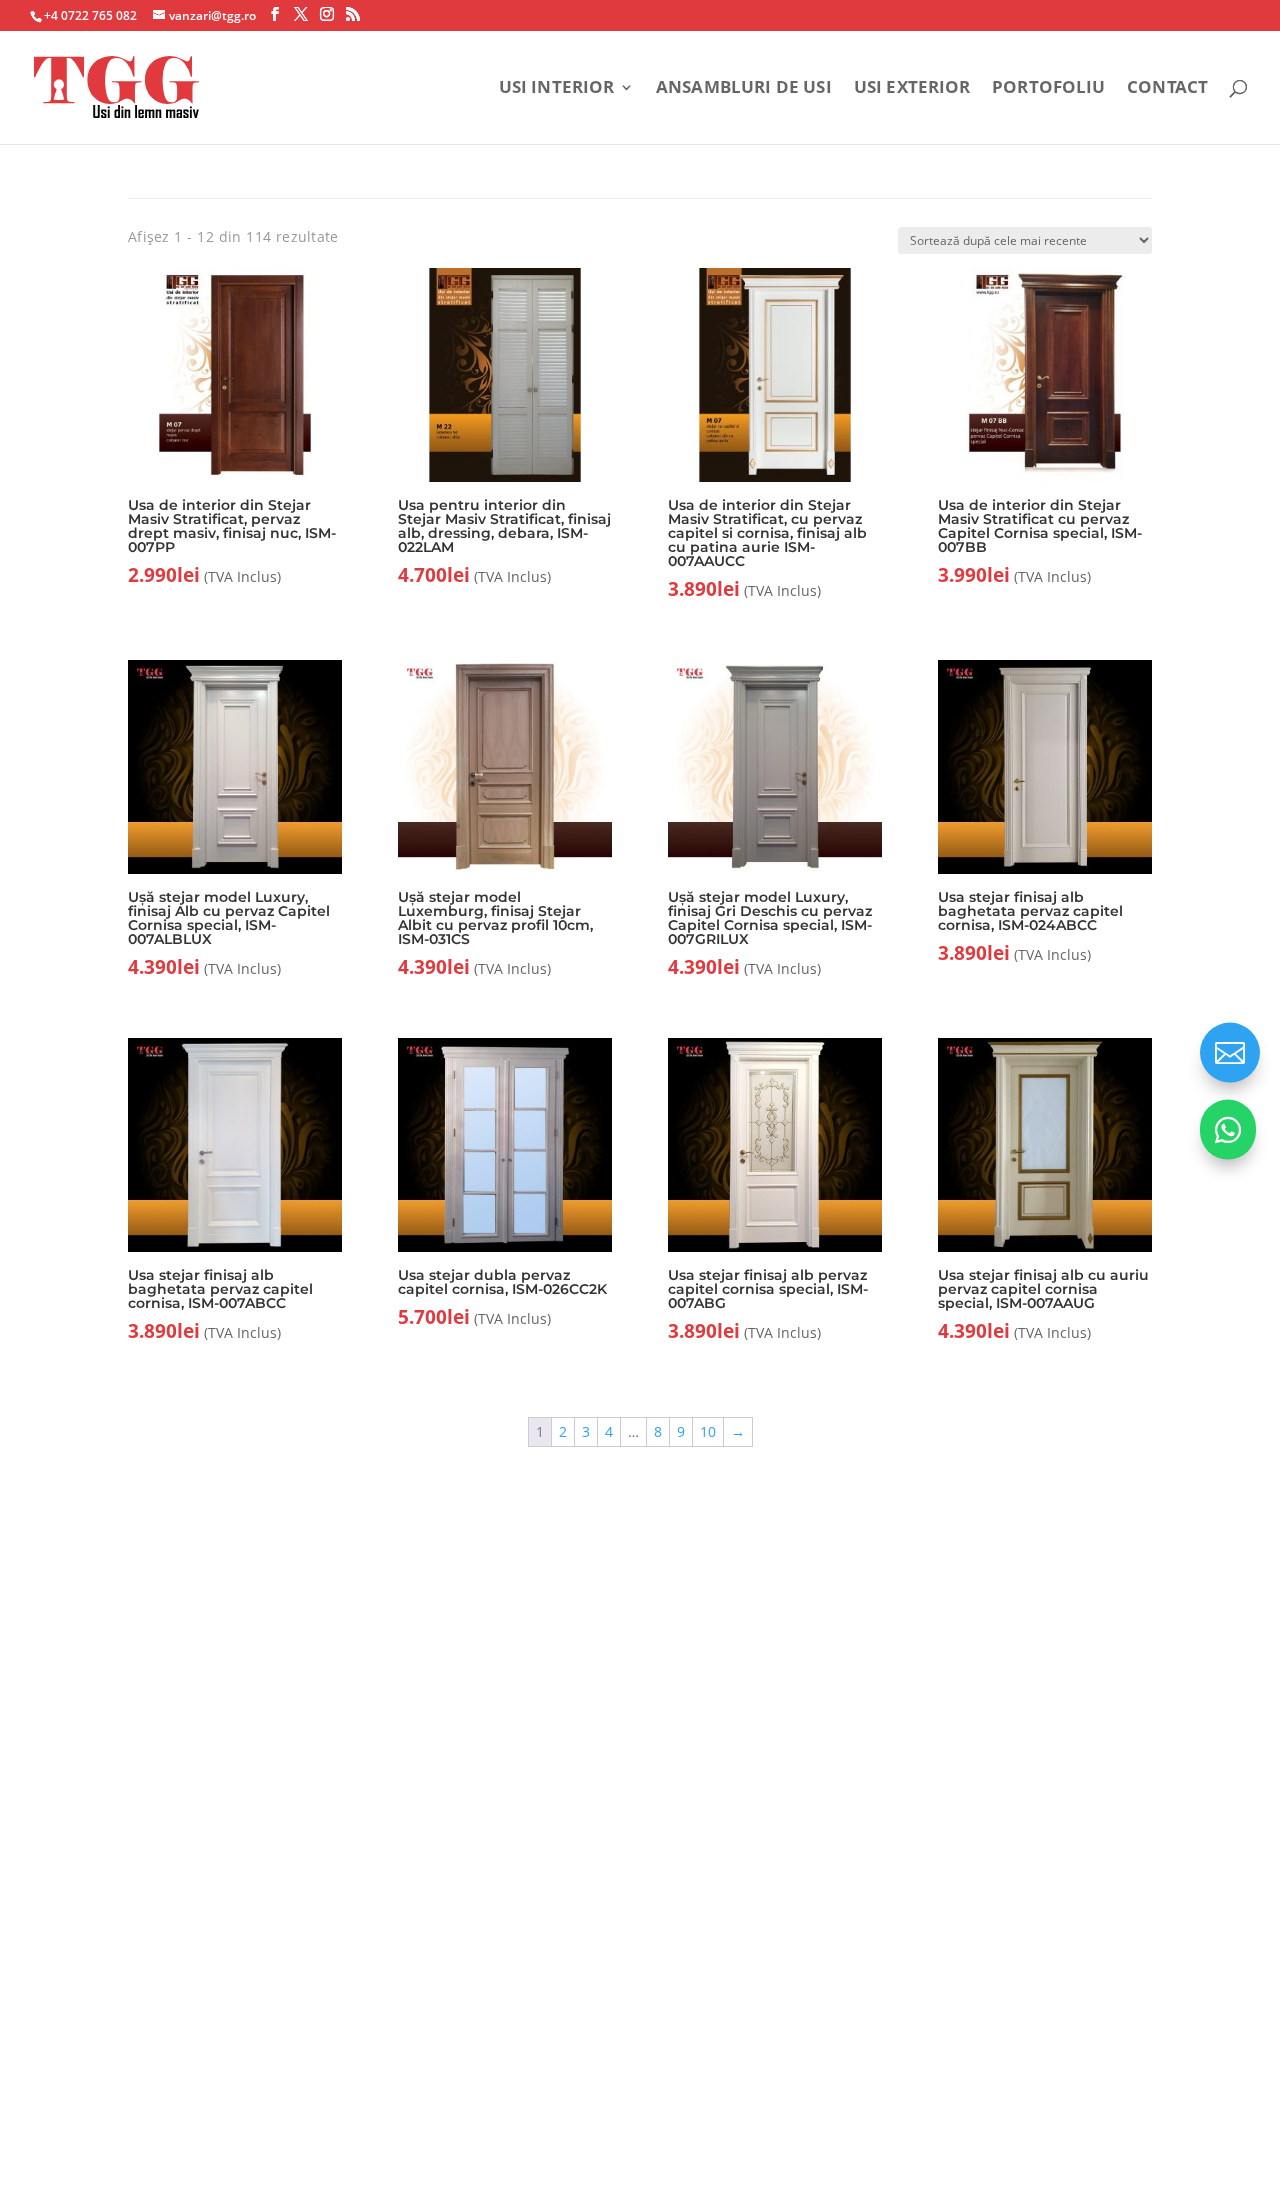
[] (1228, 1154)
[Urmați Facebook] (1157, 2045)
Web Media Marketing (174, 2056)
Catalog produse (494, 1825)
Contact (1167, 89)
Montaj (457, 1744)
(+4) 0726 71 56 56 (184, 1851)
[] (1230, 1077)
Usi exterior (912, 89)
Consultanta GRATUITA (759, 1662)
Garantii (460, 1785)
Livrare (697, 1703)
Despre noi (472, 1662)
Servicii (456, 1703)
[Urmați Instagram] (1199, 2045)
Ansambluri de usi (744, 89)
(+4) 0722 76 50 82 (185, 1887)
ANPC (685, 2032)
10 (708, 1431)
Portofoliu (1048, 89)
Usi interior (557, 89)
